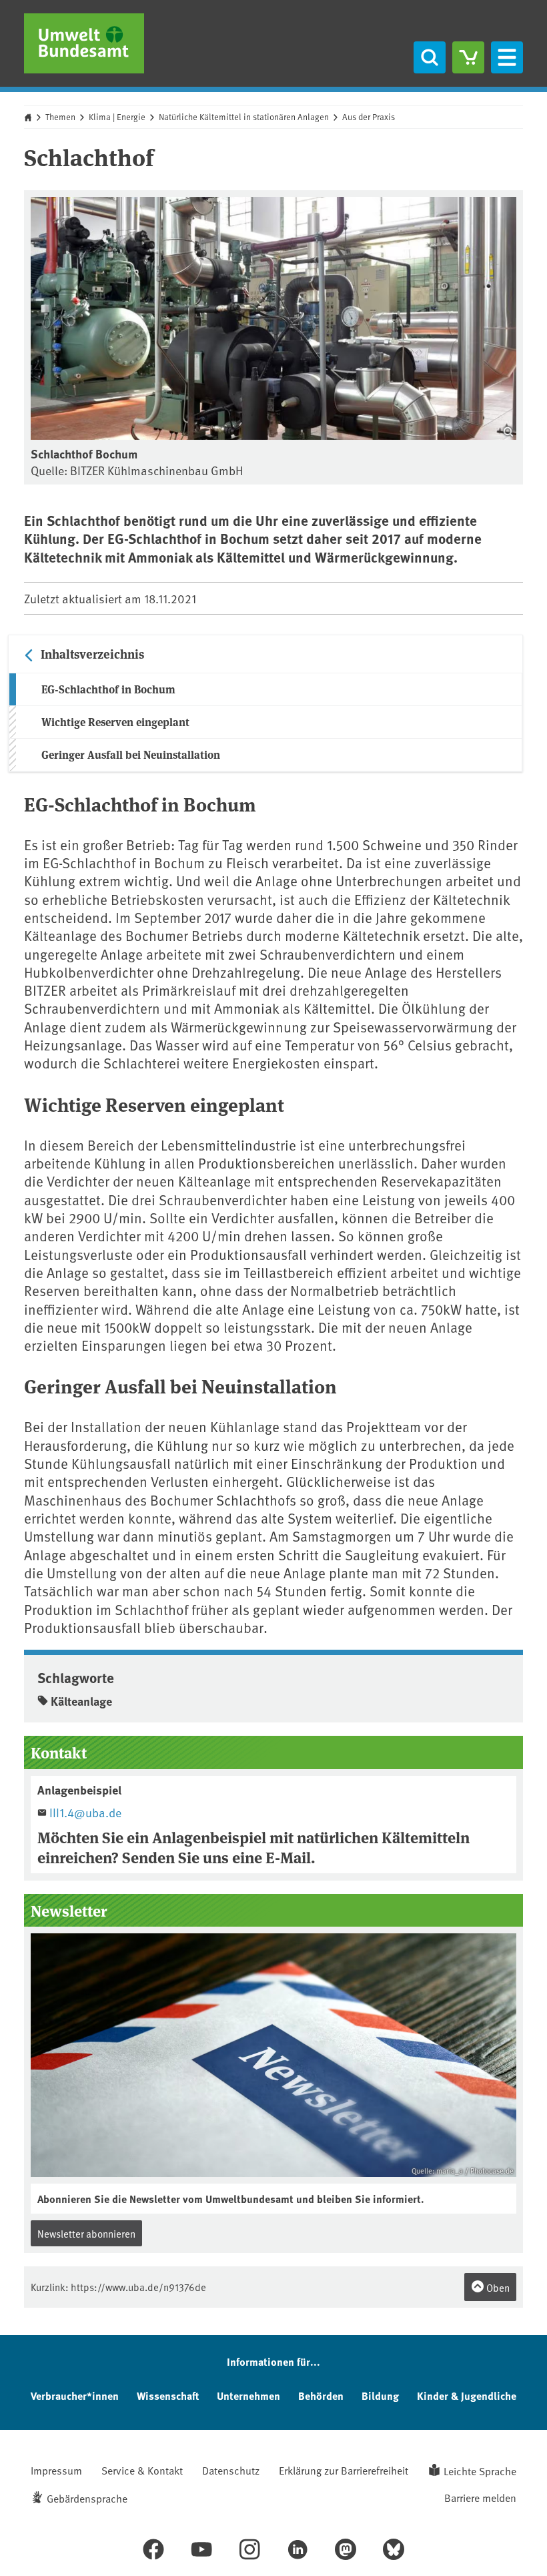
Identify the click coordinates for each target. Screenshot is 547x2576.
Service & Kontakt (142, 2470)
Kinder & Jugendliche (467, 2395)
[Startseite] (84, 43)
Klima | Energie (117, 117)
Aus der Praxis (369, 117)
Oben (497, 2287)
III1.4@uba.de (85, 1812)
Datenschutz (231, 2470)
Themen (60, 117)
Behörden (321, 2395)
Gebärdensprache (87, 2498)
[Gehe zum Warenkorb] (468, 57)
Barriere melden (480, 2497)
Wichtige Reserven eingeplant (115, 722)
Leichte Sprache (480, 2471)
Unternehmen (248, 2395)
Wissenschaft (168, 2395)
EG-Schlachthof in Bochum (108, 689)
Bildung (380, 2395)
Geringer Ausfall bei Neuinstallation (131, 754)
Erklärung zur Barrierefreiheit (344, 2470)
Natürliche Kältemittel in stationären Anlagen (244, 117)
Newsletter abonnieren (86, 2233)
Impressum (56, 2470)
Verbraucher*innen (75, 2395)
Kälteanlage (81, 1701)
